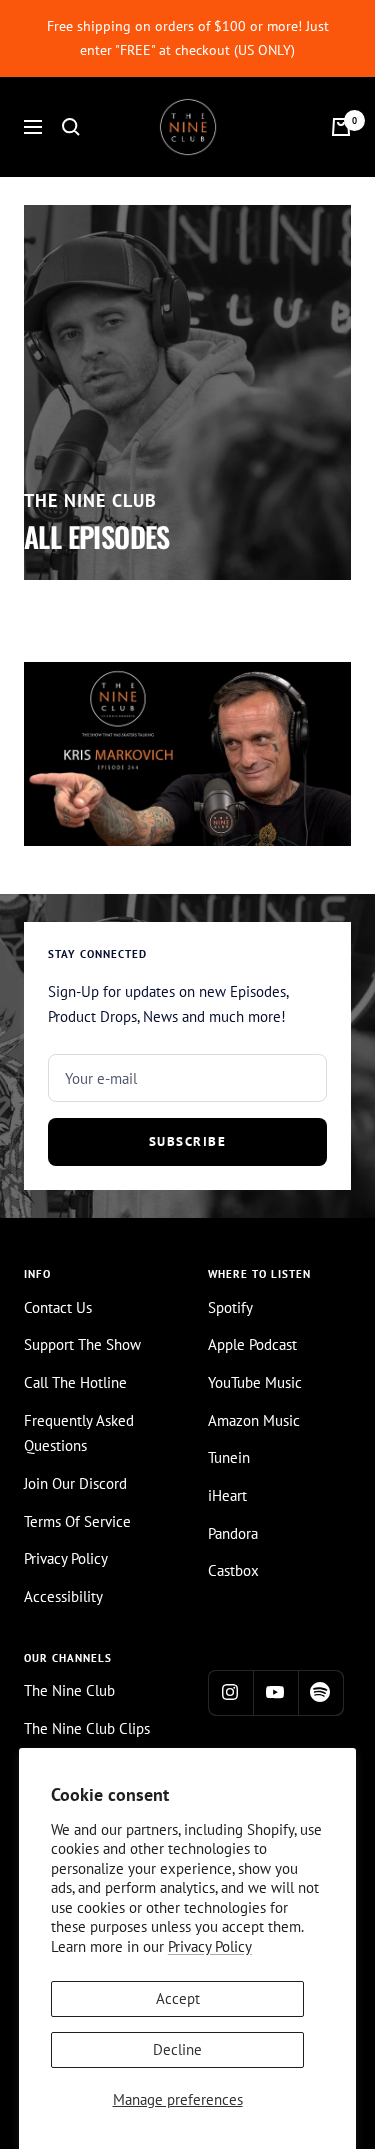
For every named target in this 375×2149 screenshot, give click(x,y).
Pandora (233, 1533)
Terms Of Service (77, 1521)
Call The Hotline (75, 1382)
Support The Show (82, 1344)
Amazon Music (254, 1420)
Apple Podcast (252, 1344)
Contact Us (58, 1307)
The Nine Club (69, 1690)
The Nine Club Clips (87, 1728)
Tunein (229, 1457)
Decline (177, 2049)
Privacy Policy (210, 1946)
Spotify (230, 1307)
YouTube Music (255, 1382)
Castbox (233, 1570)
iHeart (227, 1495)
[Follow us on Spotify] (320, 1692)
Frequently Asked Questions (79, 1433)
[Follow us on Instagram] (230, 1692)
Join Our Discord (75, 1483)
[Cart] (341, 127)
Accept (178, 1998)
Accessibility (63, 1596)
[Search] (71, 127)
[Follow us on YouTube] (275, 1692)
